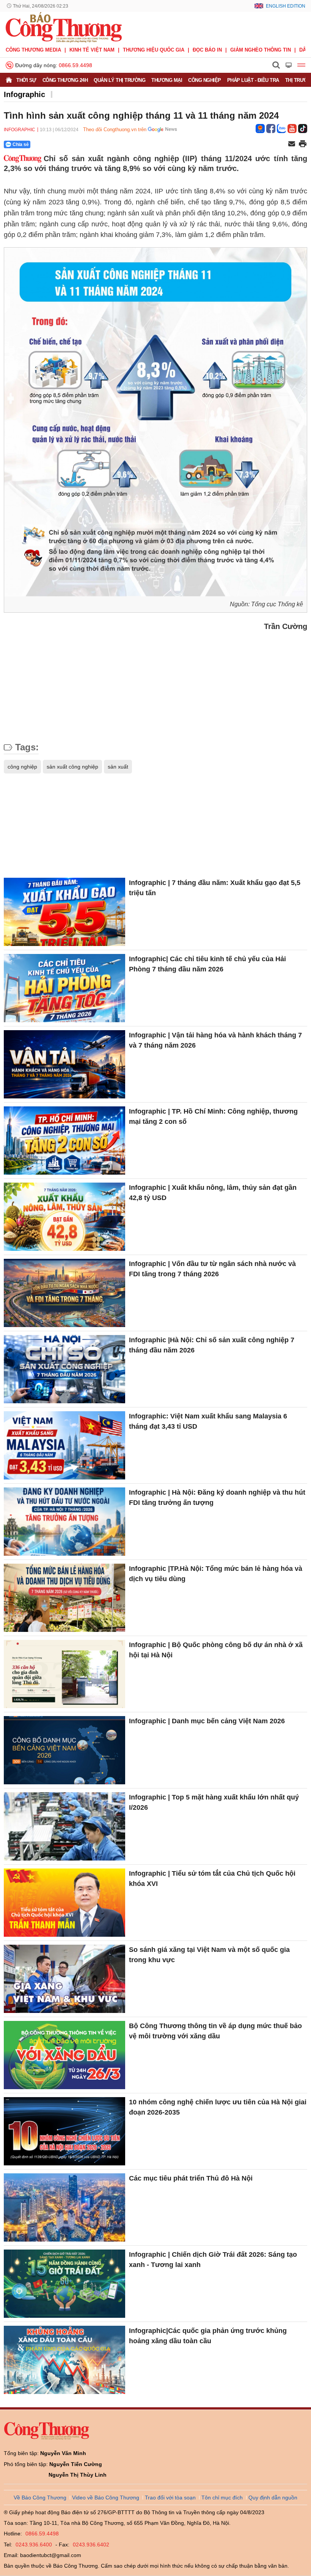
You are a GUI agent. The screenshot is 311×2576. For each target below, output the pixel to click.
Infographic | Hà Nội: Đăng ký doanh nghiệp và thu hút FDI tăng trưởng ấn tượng (217, 1497)
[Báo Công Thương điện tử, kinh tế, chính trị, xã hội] (64, 27)
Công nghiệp (205, 80)
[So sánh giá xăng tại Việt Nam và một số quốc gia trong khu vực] (64, 1979)
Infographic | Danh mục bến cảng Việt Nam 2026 (207, 1721)
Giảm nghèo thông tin (261, 50)
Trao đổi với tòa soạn (170, 2498)
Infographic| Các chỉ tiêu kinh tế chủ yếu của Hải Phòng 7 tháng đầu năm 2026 (207, 964)
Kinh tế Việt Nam (92, 50)
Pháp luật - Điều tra (253, 80)
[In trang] (303, 144)
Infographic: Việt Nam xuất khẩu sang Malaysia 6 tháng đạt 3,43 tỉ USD (208, 1421)
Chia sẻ (21, 144)
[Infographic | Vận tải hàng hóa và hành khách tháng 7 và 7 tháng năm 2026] (64, 1064)
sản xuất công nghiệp (72, 767)
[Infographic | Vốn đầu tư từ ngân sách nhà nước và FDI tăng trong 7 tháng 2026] (64, 1293)
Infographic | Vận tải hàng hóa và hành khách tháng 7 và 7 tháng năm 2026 (215, 1040)
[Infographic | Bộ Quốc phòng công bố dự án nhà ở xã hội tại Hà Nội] (64, 1674)
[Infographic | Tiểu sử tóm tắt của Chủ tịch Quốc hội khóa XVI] (64, 1903)
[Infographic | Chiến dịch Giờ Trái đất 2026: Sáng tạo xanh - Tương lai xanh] (64, 2284)
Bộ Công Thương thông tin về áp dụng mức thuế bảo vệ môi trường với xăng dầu (215, 2031)
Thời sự (26, 80)
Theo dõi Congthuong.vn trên (115, 129)
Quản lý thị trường (119, 80)
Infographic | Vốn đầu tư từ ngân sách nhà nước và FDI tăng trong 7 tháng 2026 (212, 1269)
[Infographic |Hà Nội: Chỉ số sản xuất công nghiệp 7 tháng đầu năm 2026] (64, 1369)
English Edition (286, 6)
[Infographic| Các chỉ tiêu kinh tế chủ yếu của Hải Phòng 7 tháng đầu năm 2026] (64, 988)
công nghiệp (22, 767)
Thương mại (167, 80)
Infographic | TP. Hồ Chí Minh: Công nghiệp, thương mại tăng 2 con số (213, 1116)
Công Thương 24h (65, 80)
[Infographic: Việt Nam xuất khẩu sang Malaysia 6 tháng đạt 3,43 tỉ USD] (64, 1445)
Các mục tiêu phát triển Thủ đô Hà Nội (191, 2178)
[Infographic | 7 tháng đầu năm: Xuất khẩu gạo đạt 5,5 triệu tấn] (64, 912)
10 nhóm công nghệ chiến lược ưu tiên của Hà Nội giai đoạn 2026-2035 (218, 2107)
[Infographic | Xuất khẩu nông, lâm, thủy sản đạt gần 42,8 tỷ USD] (64, 1217)
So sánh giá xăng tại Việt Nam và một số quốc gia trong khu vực (209, 1955)
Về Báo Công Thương (40, 2498)
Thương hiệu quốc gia (154, 50)
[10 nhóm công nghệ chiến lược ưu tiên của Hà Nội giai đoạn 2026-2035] (64, 2131)
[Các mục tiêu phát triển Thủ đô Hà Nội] (64, 2207)
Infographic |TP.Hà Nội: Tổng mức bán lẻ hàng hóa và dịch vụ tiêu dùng (216, 1574)
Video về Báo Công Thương (106, 2498)
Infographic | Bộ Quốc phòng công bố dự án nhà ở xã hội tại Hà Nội (216, 1650)
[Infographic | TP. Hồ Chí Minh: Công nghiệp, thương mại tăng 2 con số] (64, 1141)
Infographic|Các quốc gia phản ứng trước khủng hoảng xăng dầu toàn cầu (208, 2336)
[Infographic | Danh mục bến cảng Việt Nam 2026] (64, 1750)
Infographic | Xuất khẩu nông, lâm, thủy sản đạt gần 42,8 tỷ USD (213, 1193)
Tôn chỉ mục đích (222, 2498)
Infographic (24, 94)
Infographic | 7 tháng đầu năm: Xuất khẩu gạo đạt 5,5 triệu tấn (215, 888)
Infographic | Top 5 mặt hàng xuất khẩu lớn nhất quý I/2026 (214, 1802)
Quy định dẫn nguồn (273, 2498)
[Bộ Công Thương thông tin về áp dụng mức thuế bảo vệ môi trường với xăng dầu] (64, 2055)
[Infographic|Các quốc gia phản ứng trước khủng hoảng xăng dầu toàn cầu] (64, 2360)
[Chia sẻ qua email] (292, 144)
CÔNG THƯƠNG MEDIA (33, 50)
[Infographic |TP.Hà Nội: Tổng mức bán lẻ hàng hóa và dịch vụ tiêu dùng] (64, 1598)
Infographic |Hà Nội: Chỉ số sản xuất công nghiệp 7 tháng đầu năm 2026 (212, 1345)
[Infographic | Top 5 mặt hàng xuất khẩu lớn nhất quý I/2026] (64, 1826)
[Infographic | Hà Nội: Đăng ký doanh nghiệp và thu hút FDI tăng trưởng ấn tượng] (64, 1522)
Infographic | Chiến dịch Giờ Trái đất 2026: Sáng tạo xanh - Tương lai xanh (213, 2260)
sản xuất (118, 767)
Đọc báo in (207, 50)
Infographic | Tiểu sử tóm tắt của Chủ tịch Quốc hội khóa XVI (212, 1879)
